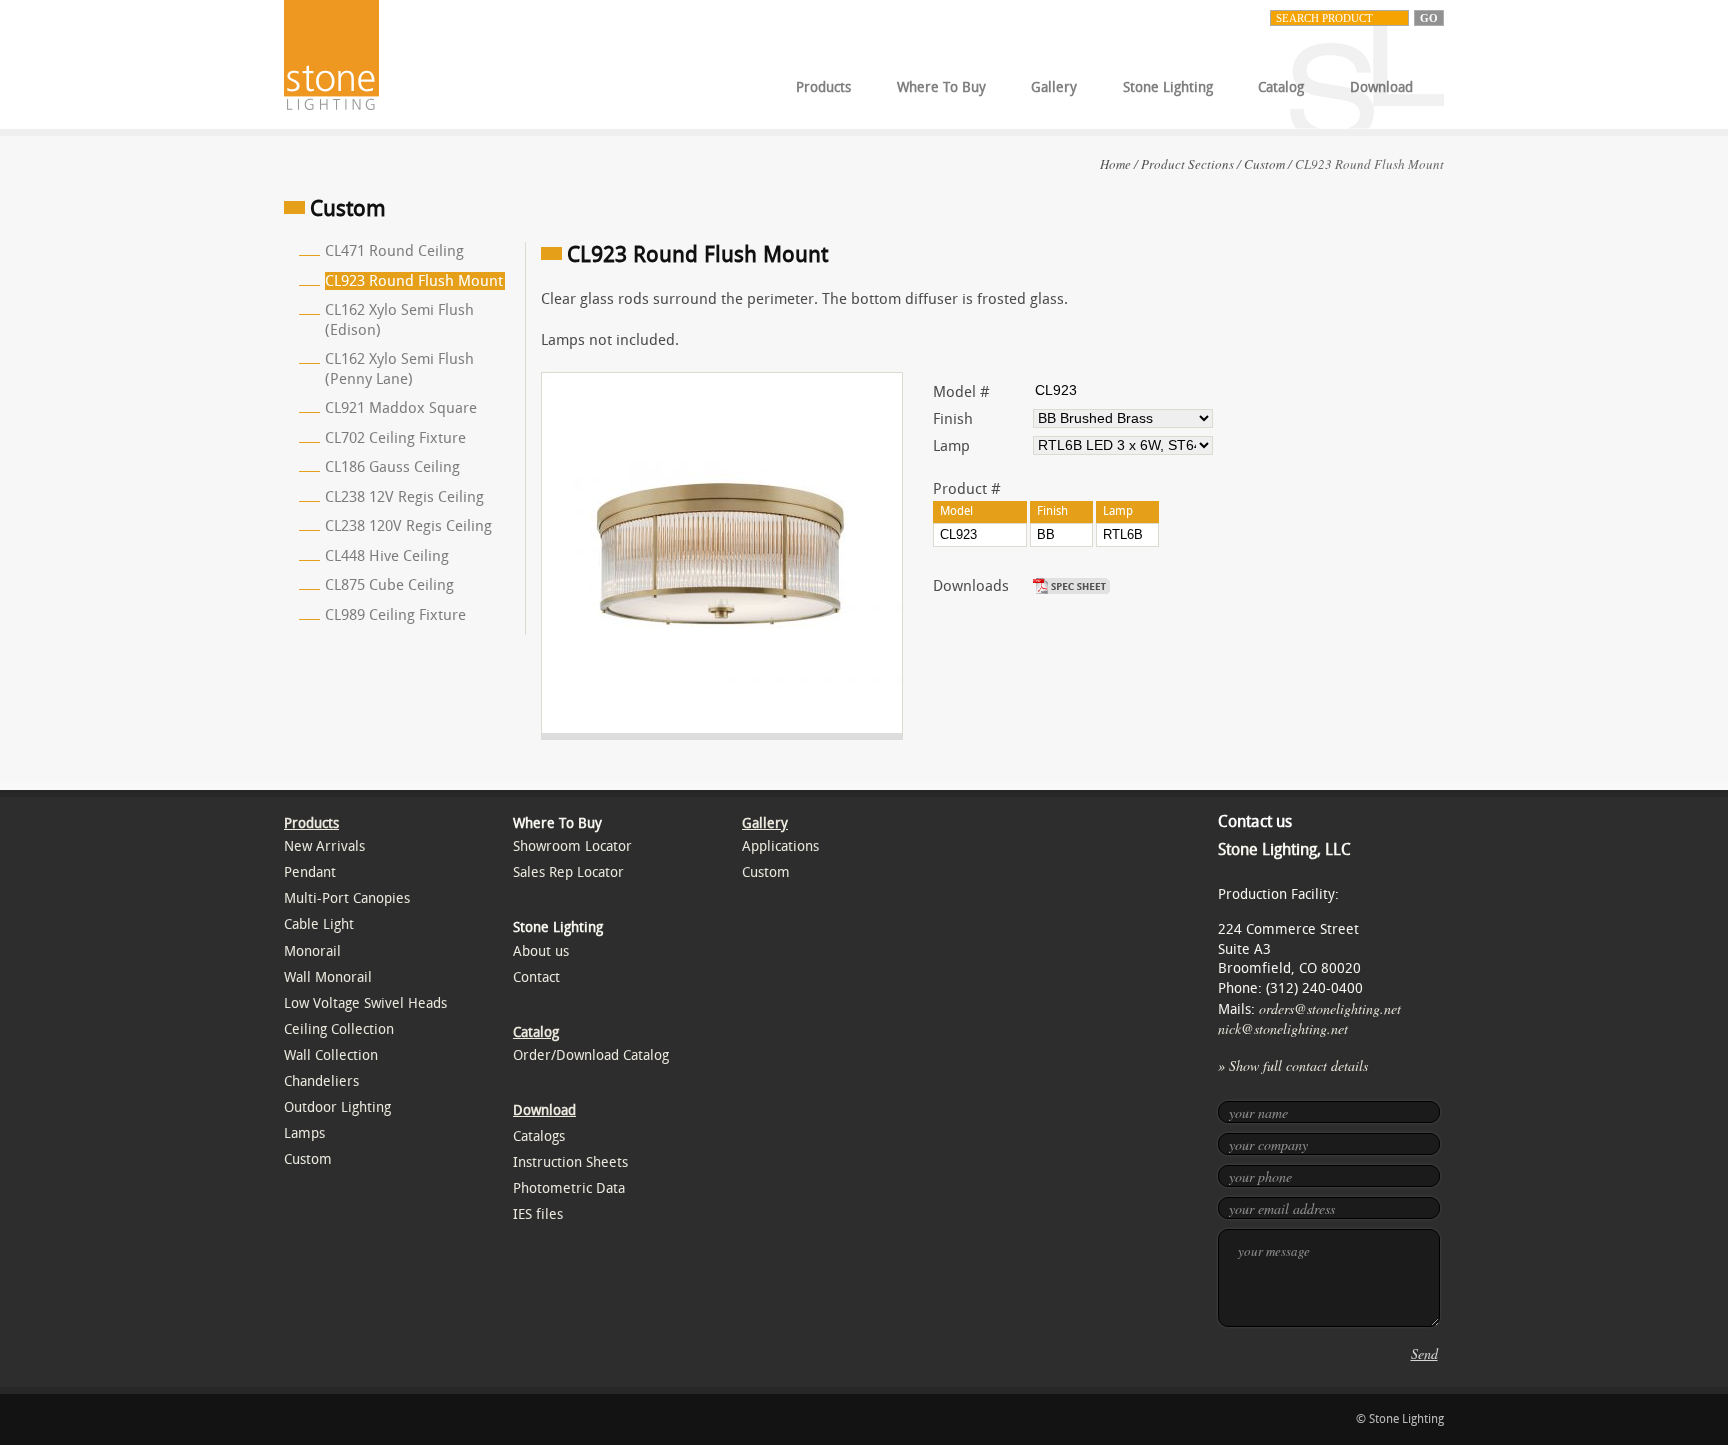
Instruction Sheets (570, 1162)
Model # (961, 392)
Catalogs (539, 1136)
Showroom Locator (572, 846)
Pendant (310, 872)
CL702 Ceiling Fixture (395, 438)
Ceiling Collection (339, 1029)
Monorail (312, 951)
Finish (953, 419)
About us (541, 951)
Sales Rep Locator (568, 872)
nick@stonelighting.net (1283, 1028)
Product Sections (1187, 164)
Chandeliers (321, 1081)
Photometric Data (569, 1188)
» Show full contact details (1293, 1065)
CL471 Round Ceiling (394, 251)
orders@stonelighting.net (1330, 1008)
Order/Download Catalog (591, 1055)
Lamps (304, 1133)
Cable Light (319, 924)
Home (1115, 164)
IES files (538, 1214)
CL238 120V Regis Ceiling (408, 526)
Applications (780, 846)
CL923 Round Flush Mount (414, 281)
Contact (536, 977)
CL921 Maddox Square (401, 408)
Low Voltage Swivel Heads (365, 1003)
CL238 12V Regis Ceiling (404, 497)
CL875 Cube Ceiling (389, 585)
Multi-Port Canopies (347, 898)
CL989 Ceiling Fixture (395, 615)
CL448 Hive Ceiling (387, 556)
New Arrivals (324, 846)
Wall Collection (331, 1055)
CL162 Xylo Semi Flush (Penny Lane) (399, 369)
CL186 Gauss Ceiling (392, 467)
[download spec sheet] (1074, 586)
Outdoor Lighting (337, 1107)
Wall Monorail (328, 977)
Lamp (951, 446)
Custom (1264, 164)
